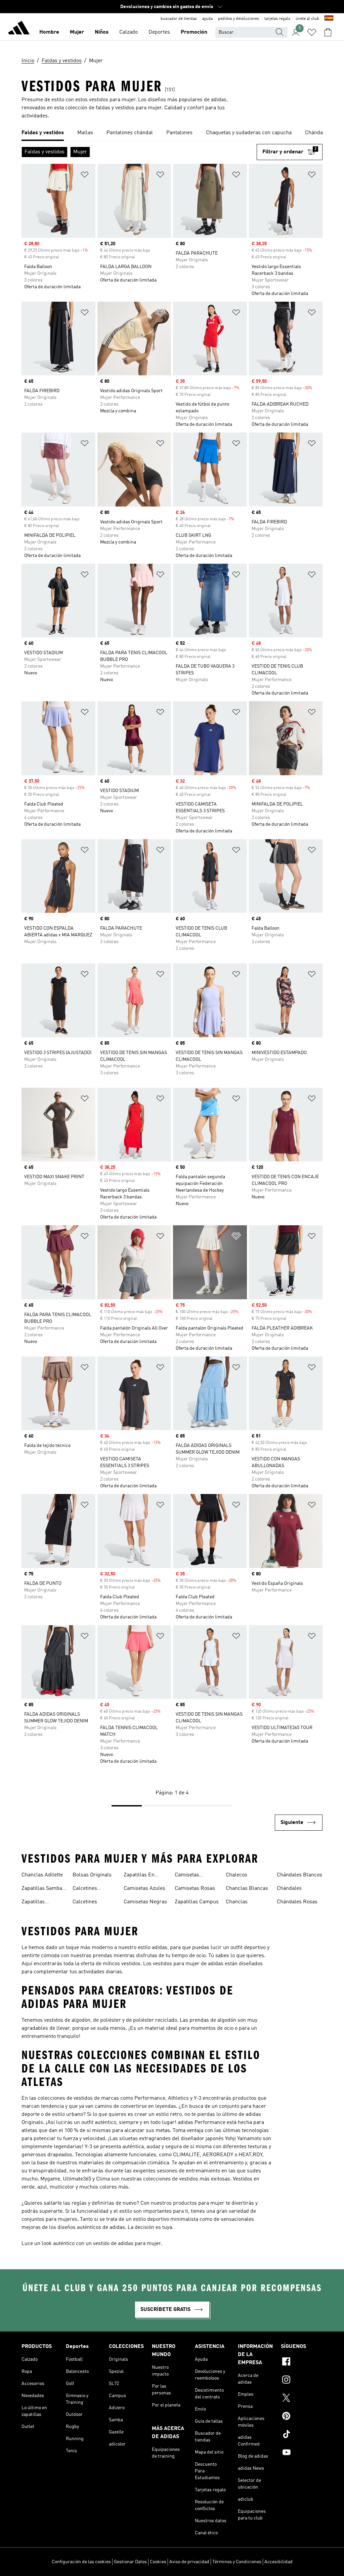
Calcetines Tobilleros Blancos (95, 1889)
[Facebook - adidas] (302, 2362)
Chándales (289, 1889)
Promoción (194, 32)
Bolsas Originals (92, 1875)
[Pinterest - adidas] (302, 2417)
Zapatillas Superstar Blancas (44, 1903)
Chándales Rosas (297, 1902)
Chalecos (236, 1875)
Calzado (128, 32)
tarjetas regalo (277, 19)
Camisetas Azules (144, 1889)
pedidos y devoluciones (239, 19)
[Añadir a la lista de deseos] (85, 176)
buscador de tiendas (179, 19)
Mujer (77, 32)
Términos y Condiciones (237, 2562)
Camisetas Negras (145, 1902)
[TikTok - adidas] (302, 2435)
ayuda (207, 19)
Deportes (159, 32)
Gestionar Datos (130, 2562)
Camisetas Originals (187, 1876)
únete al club (307, 19)
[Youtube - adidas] (302, 2453)
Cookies (158, 2562)
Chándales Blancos (299, 1875)
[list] (172, 133)
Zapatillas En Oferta (139, 1876)
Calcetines (85, 1902)
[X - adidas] (302, 2399)
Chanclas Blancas (247, 1889)
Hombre (49, 32)
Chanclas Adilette (42, 1875)
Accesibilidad (278, 2562)
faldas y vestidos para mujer (129, 108)
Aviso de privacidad (189, 2562)
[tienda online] (19, 29)
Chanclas (237, 1902)
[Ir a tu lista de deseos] (312, 32)
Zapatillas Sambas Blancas (43, 1889)
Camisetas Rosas (195, 1889)
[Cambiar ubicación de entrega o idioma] (329, 19)
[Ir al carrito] (328, 32)
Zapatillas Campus (197, 1902)
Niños (102, 32)
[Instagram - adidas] (302, 2381)
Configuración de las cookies (81, 2562)
